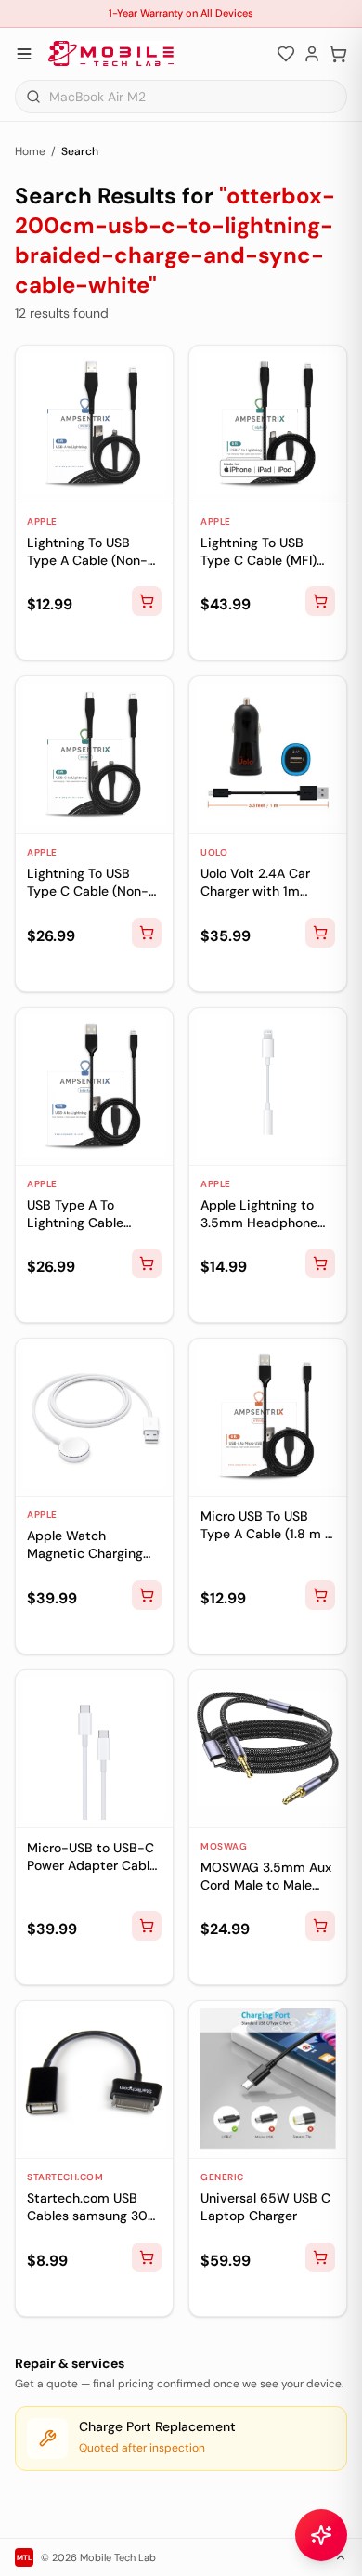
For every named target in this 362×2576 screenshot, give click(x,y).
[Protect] (98, 638)
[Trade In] (69, 638)
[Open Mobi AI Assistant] (321, 2535)
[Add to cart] (147, 601)
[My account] (312, 54)
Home (30, 151)
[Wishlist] (286, 54)
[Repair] (39, 638)
